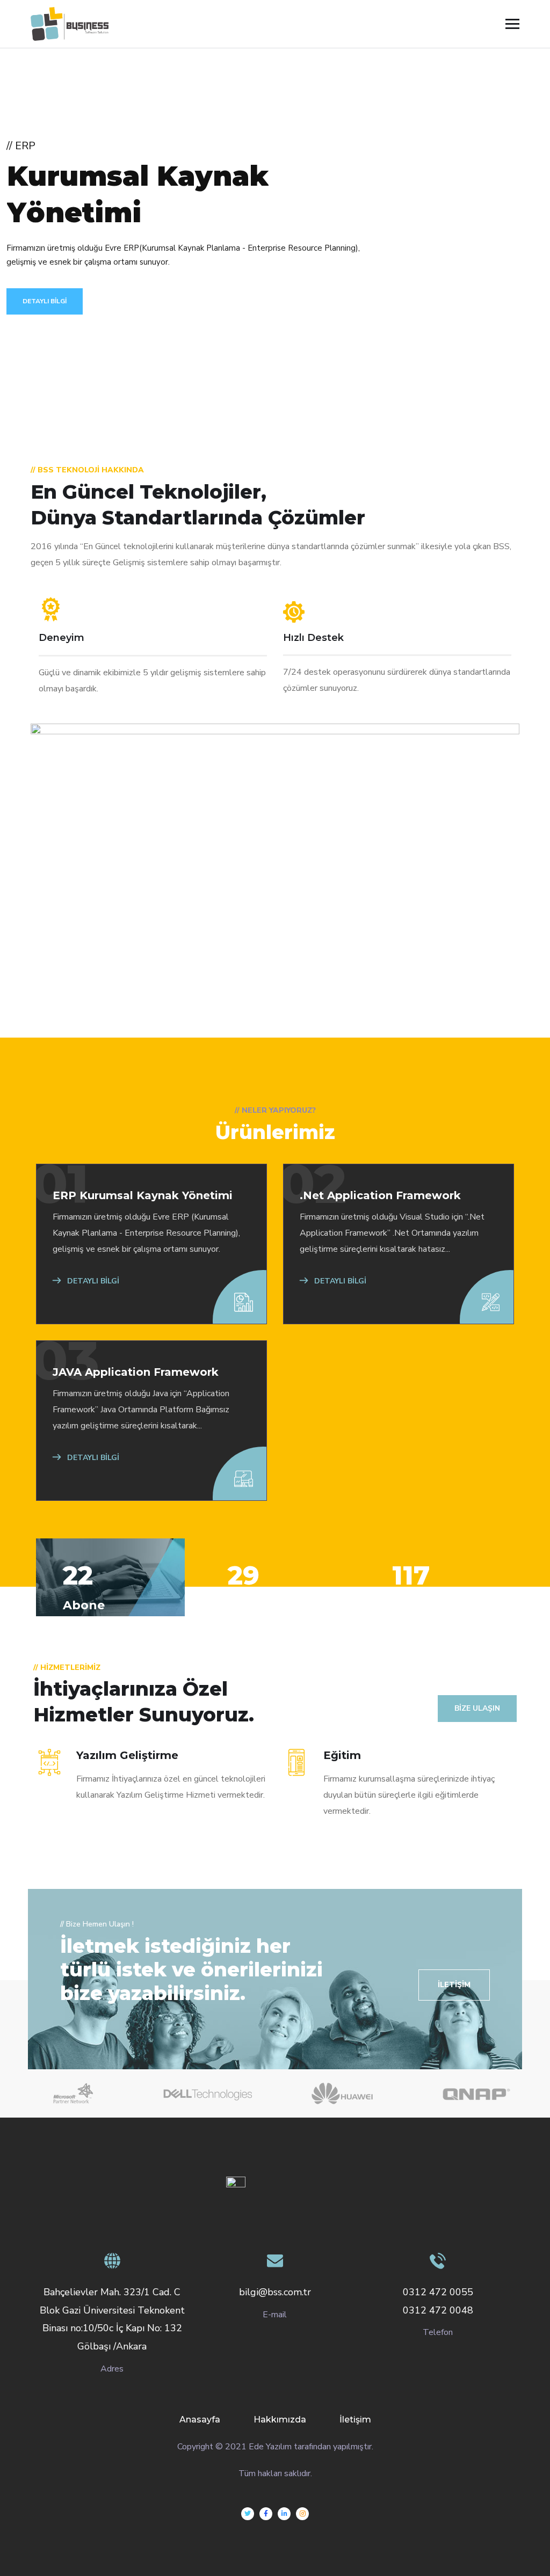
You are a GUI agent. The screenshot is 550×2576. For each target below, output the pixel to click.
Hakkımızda (280, 2420)
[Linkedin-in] (284, 2514)
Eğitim (342, 1755)
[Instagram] (302, 2514)
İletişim (355, 2420)
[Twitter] (248, 2514)
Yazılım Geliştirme (127, 1755)
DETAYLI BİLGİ (45, 301)
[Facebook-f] (266, 2514)
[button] (454, 1985)
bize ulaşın (477, 1708)
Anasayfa (200, 2420)
